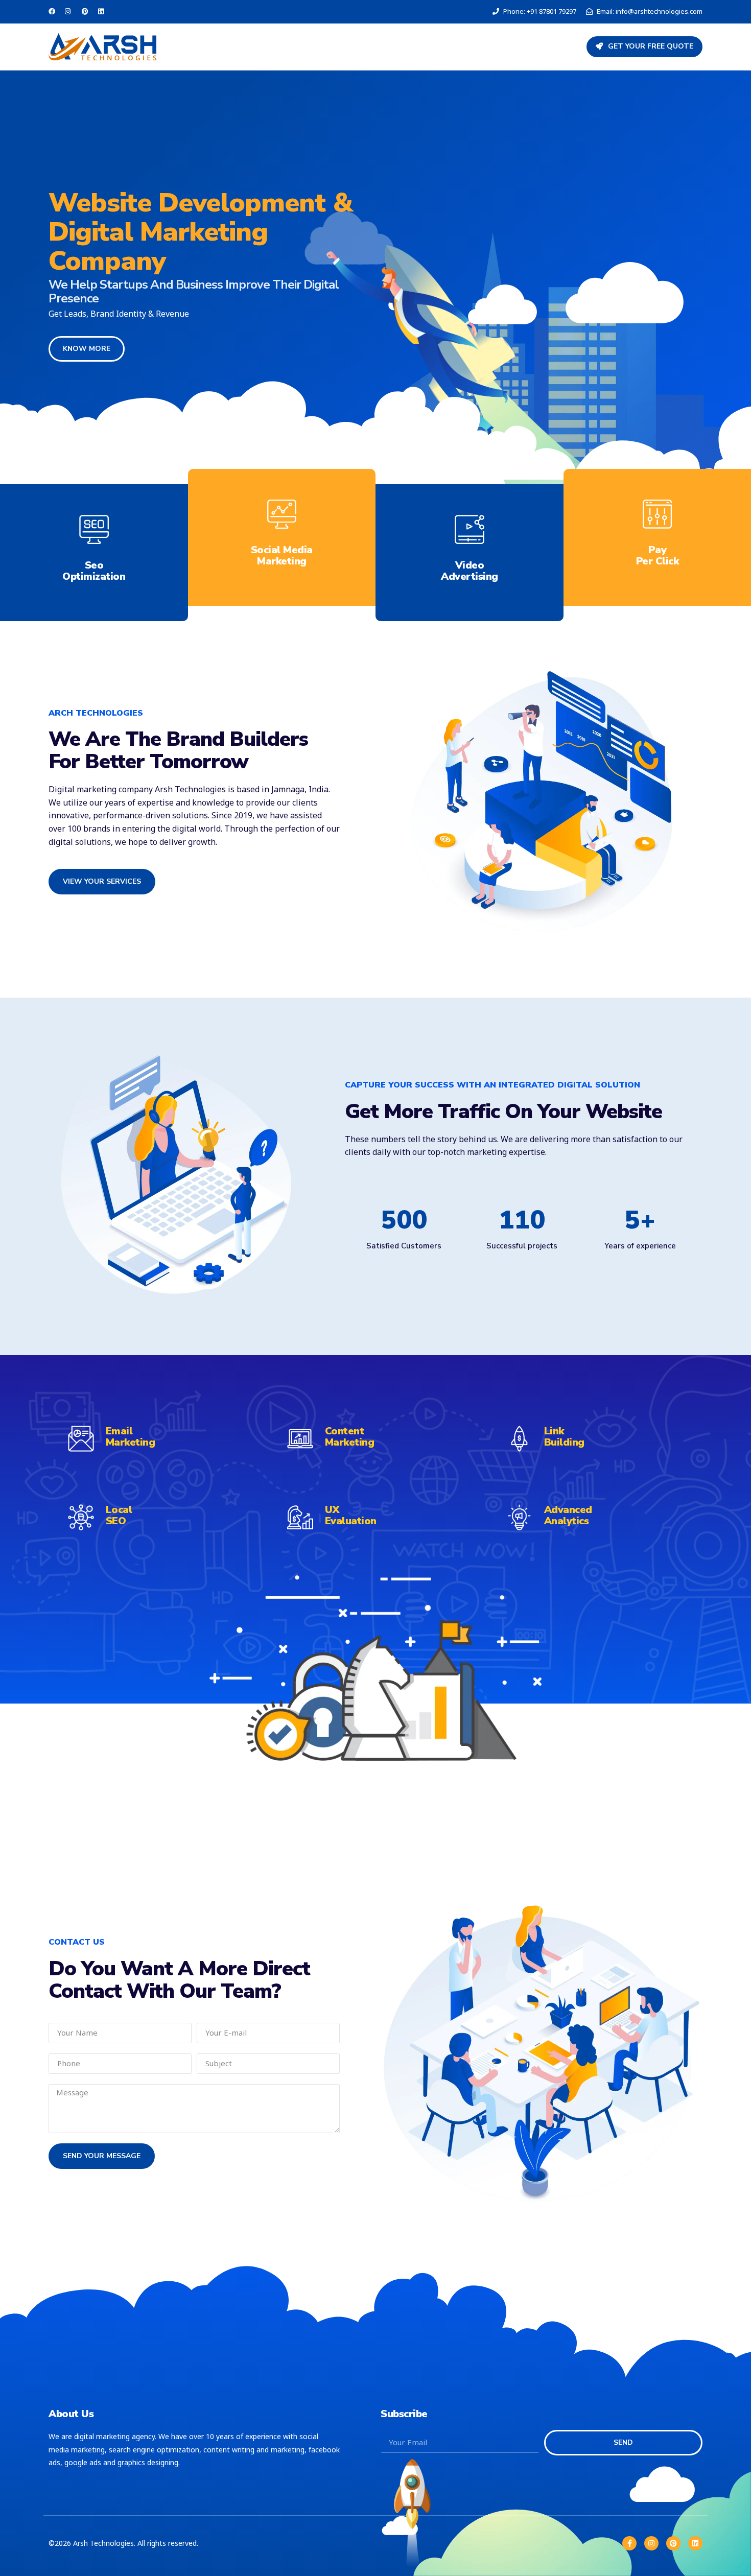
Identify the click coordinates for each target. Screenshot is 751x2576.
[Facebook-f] (629, 2543)
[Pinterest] (673, 2543)
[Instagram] (651, 2543)
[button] (644, 47)
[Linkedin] (695, 2543)
